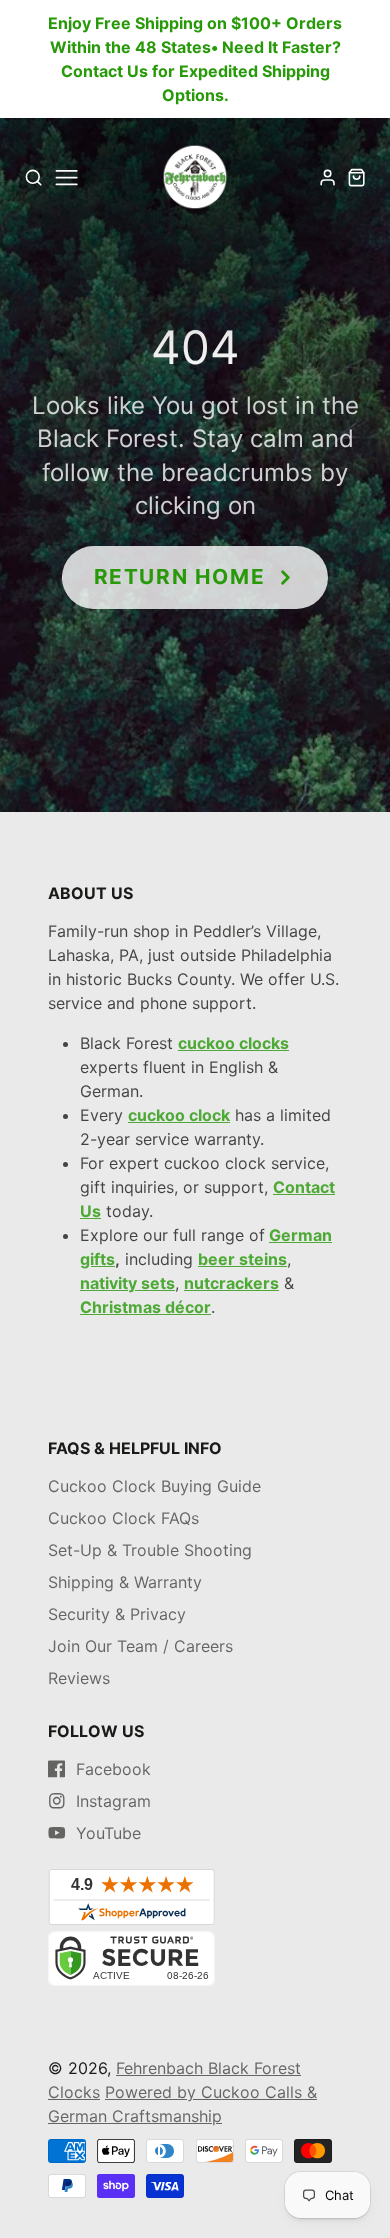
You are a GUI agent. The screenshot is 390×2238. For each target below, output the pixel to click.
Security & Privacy (117, 1614)
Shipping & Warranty (125, 1582)
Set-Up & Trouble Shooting (150, 1550)
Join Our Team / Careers (140, 1646)
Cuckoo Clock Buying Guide (154, 1486)
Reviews (79, 1678)
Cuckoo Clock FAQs (123, 1518)
